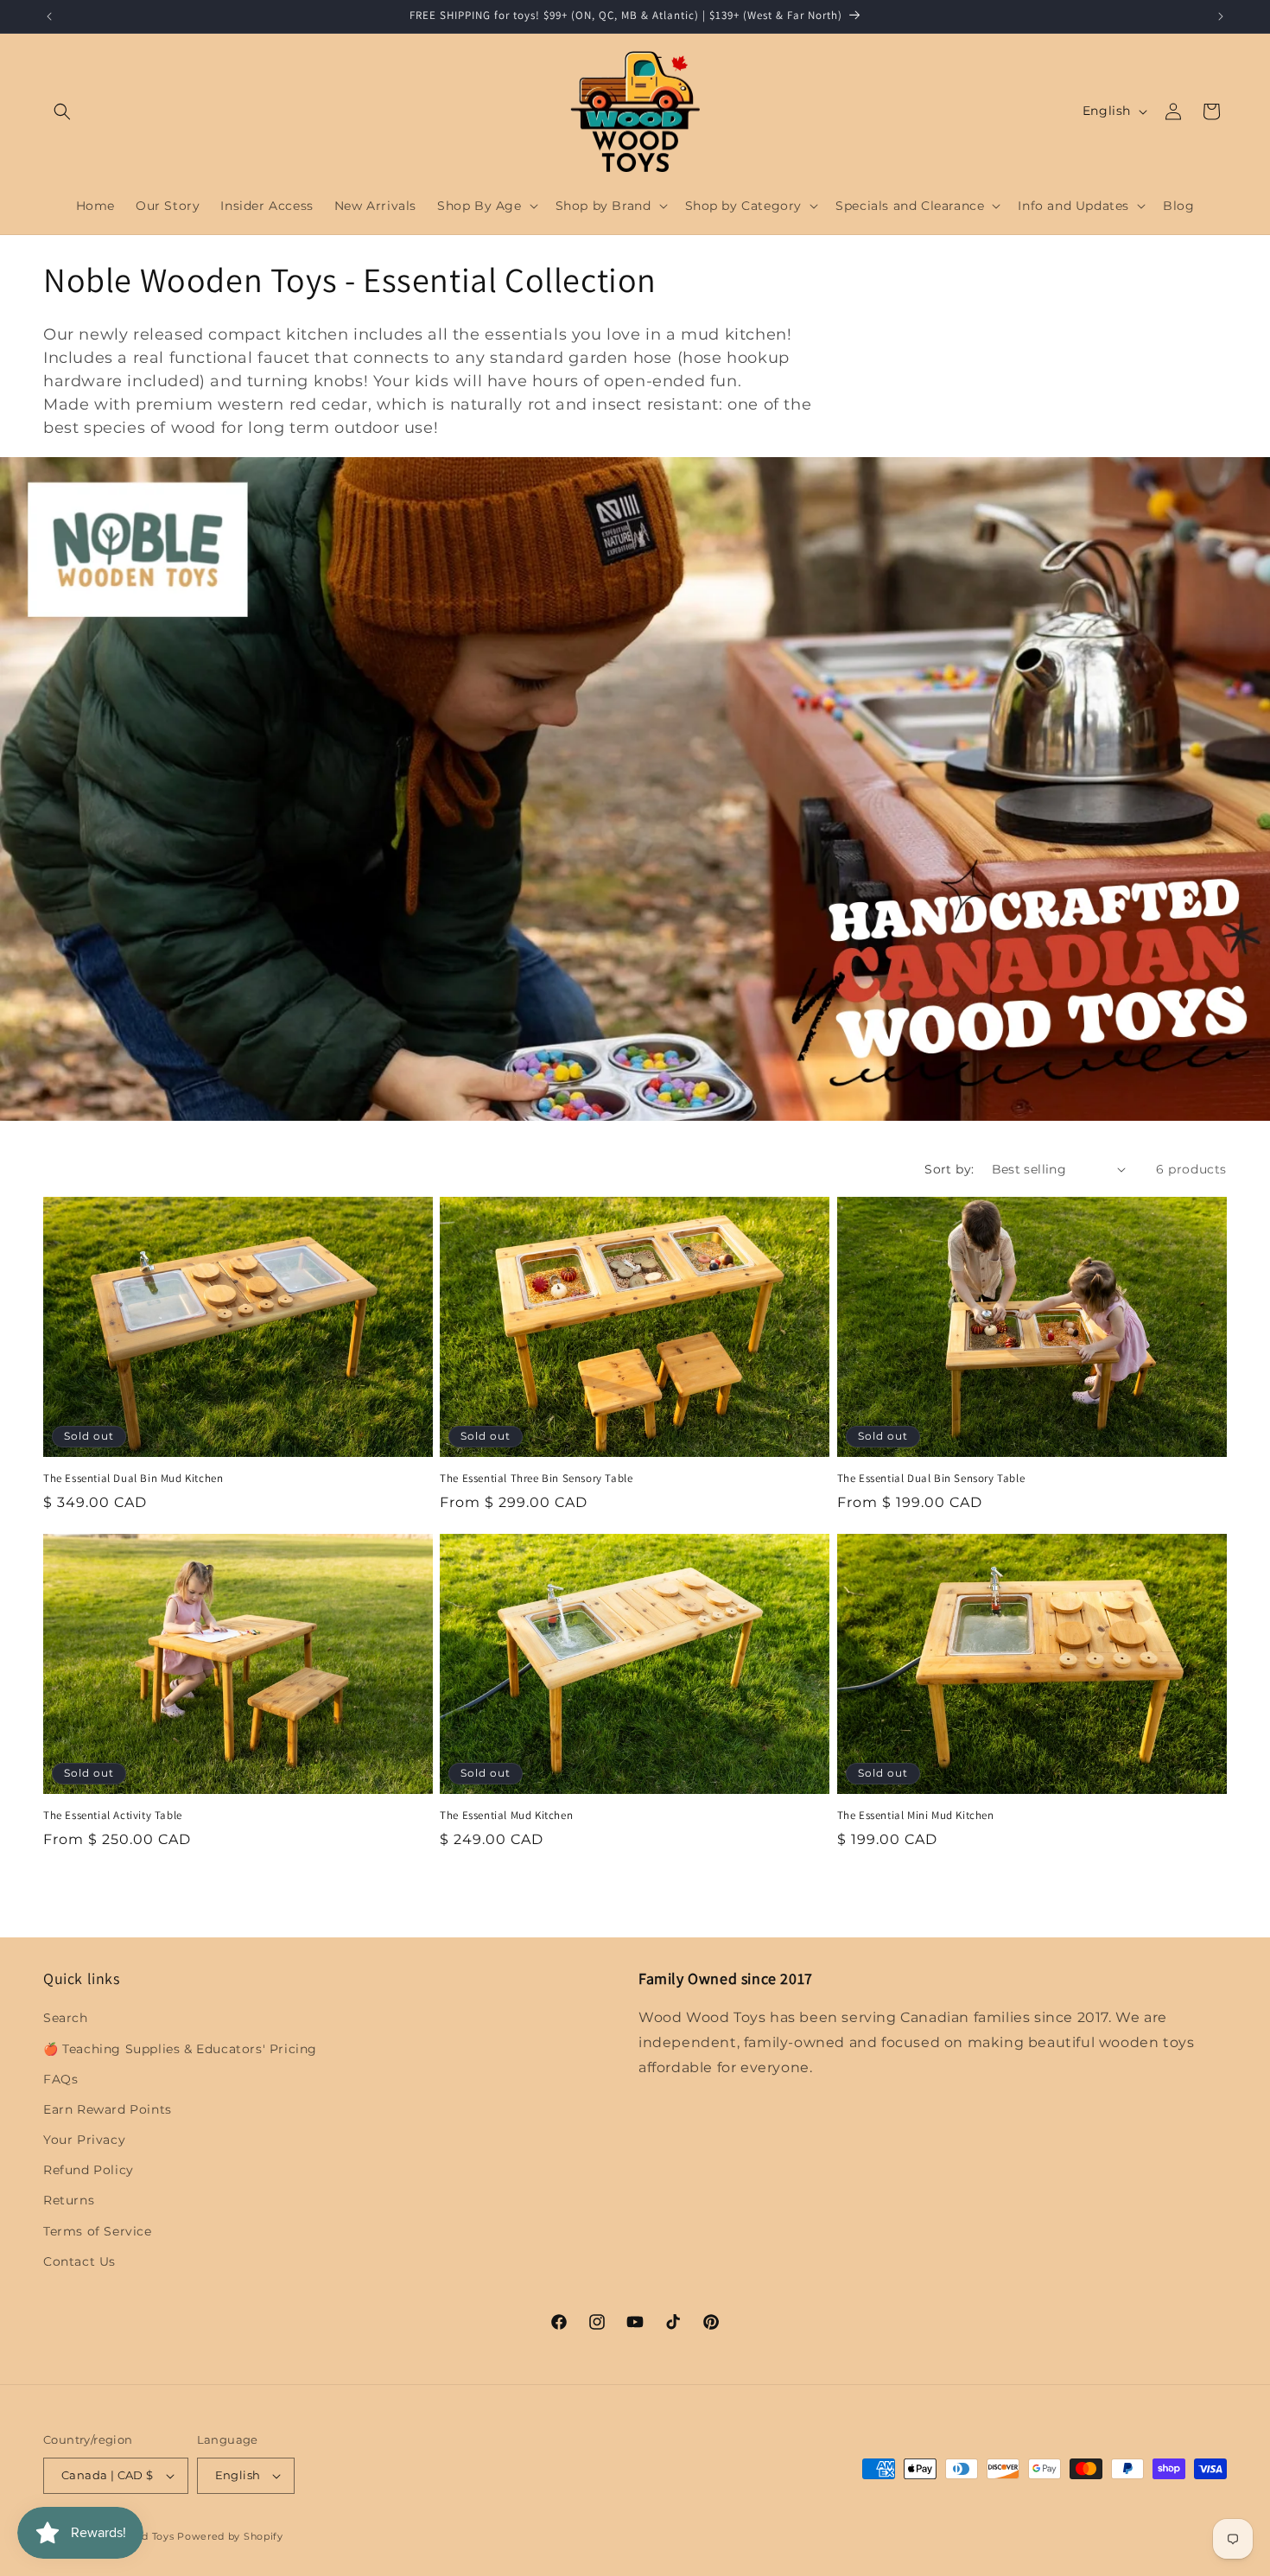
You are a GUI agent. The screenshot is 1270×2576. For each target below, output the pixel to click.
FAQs (60, 2079)
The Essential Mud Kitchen (506, 1816)
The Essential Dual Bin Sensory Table (931, 1478)
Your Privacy (84, 2140)
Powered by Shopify (230, 2536)
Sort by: (949, 1169)
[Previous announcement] (49, 16)
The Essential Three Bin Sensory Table (536, 1478)
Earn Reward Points (108, 2109)
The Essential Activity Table (113, 1816)
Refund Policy (89, 2170)
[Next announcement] (1221, 16)
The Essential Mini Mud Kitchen (916, 1816)
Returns (69, 2201)
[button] (62, 111)
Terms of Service (98, 2231)
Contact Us (79, 2261)
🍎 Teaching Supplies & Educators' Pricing (180, 2049)
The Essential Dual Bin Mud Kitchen (133, 1478)
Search (66, 2018)
